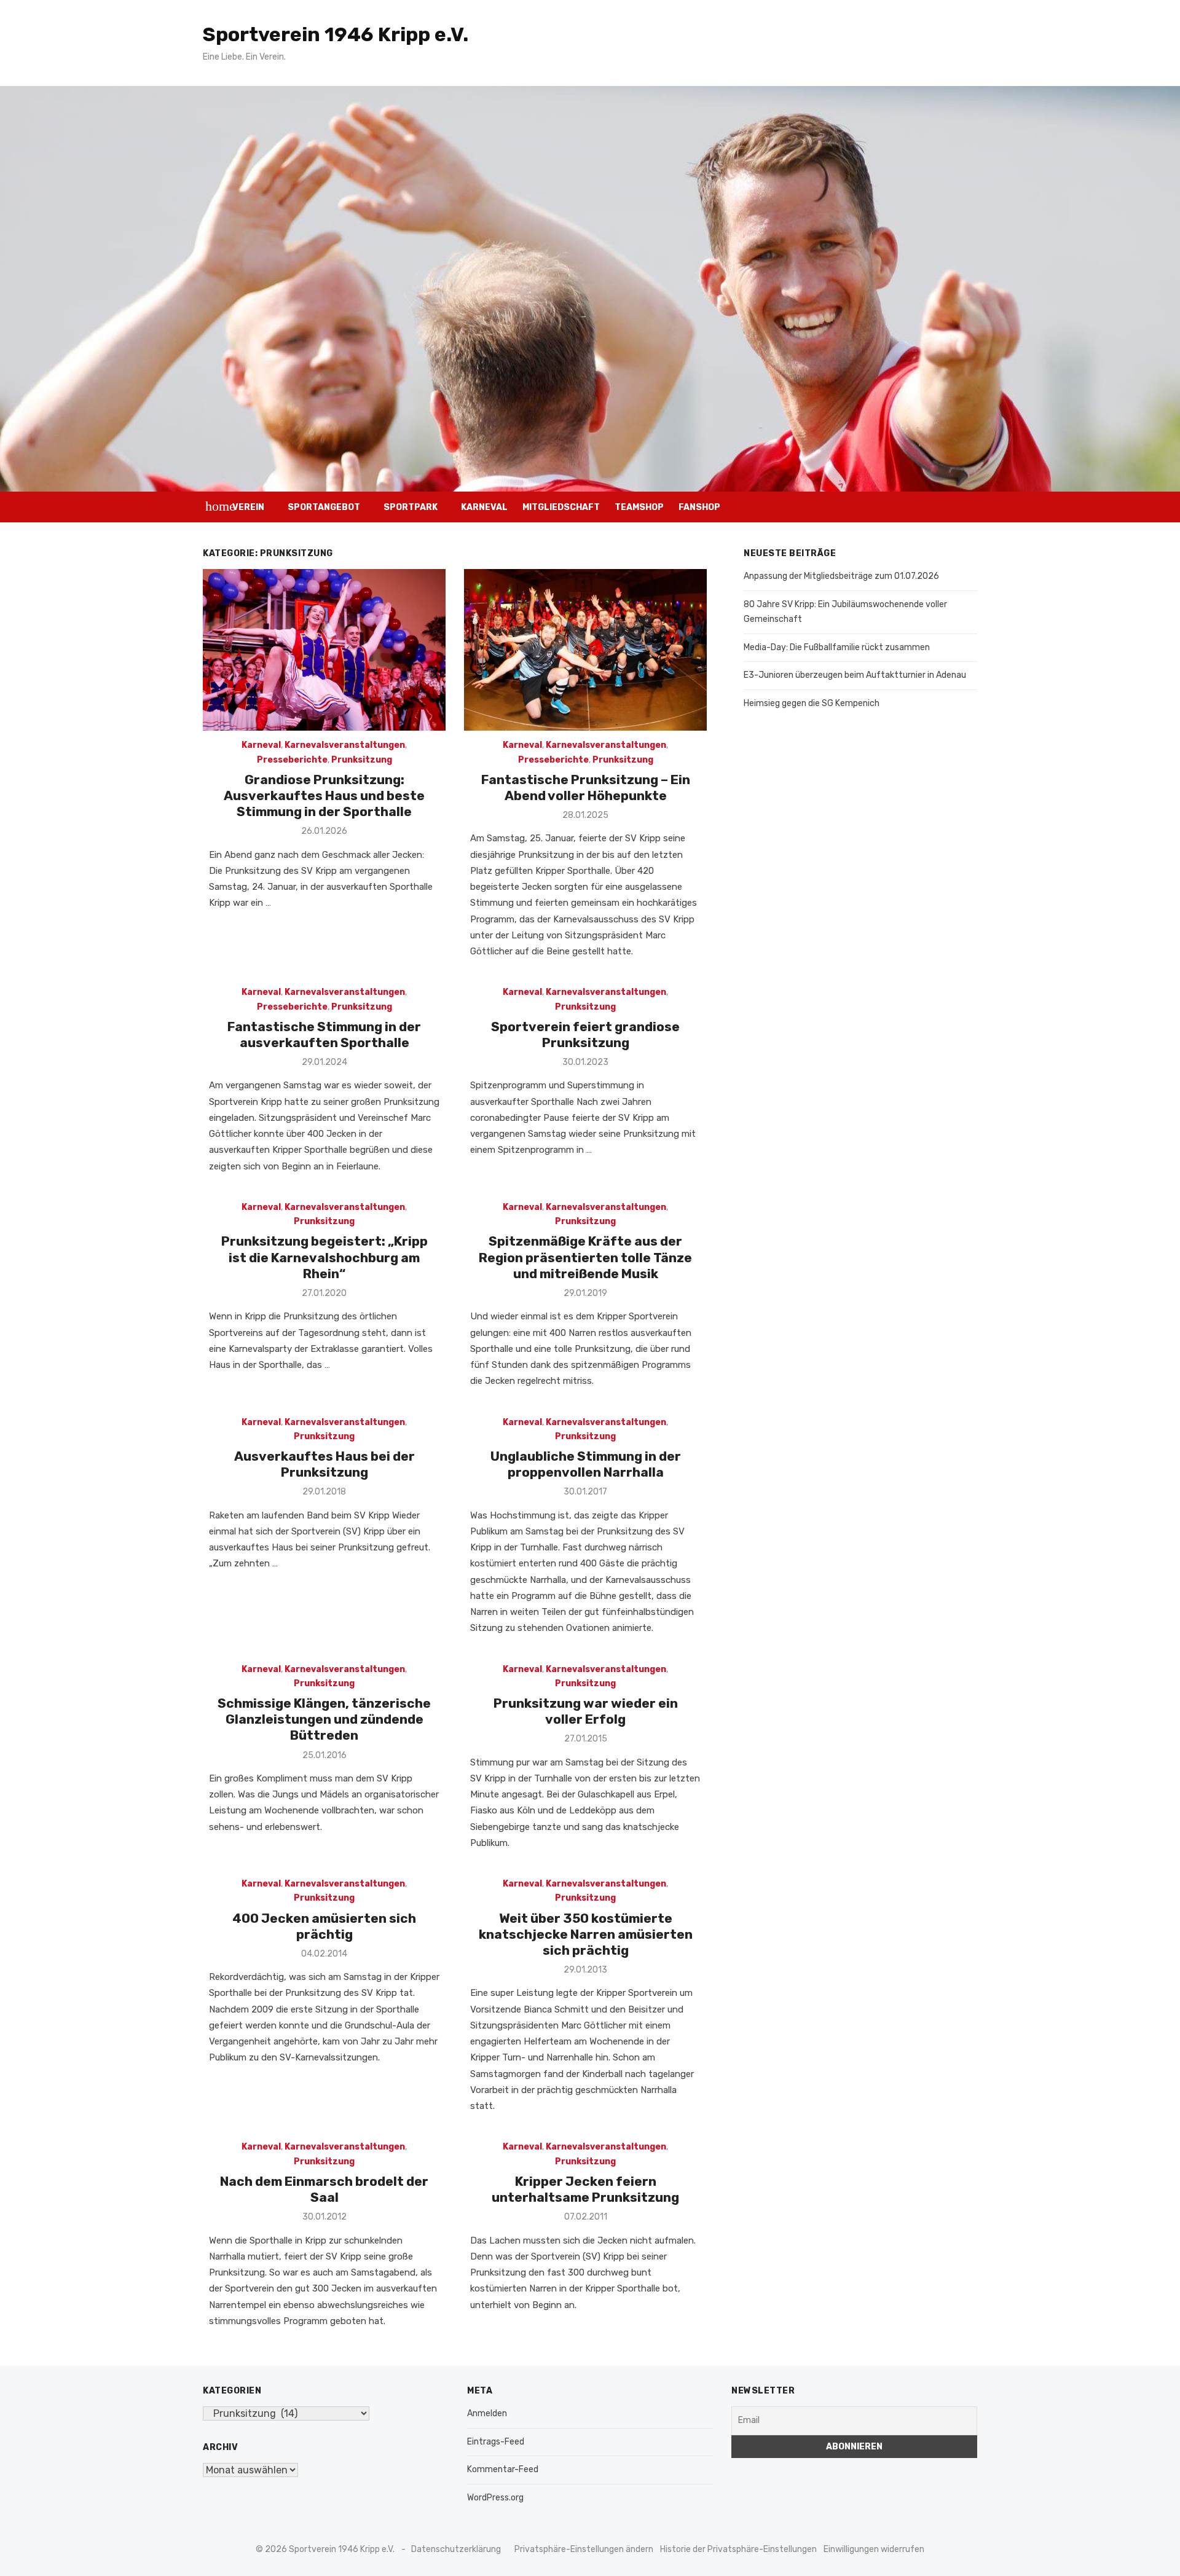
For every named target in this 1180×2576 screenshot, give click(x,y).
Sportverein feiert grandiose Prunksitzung (585, 1035)
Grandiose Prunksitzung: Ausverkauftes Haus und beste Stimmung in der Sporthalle (324, 796)
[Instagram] (926, 507)
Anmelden (487, 2413)
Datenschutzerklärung (456, 2549)
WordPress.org (495, 2498)
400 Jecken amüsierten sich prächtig (324, 1926)
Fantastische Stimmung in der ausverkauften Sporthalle (324, 1035)
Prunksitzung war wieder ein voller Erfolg (586, 1711)
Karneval (484, 507)
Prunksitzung (362, 760)
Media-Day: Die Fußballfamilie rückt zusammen (837, 647)
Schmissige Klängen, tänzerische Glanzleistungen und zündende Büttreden (324, 1719)
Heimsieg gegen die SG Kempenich (812, 703)
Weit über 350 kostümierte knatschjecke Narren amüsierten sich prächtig (586, 1934)
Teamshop (639, 507)
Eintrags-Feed (496, 2442)
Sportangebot (324, 507)
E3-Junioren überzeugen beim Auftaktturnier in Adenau (855, 675)
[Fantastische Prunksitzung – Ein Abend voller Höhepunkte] (585, 650)
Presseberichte (292, 760)
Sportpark (411, 507)
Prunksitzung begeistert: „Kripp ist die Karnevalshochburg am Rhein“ (324, 1257)
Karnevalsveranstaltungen (345, 745)
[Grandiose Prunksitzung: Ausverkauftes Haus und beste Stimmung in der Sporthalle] (324, 650)
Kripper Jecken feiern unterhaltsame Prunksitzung (585, 2189)
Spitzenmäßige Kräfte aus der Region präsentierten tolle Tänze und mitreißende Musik (585, 1257)
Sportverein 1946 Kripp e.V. (336, 34)
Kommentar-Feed (503, 2469)
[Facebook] (944, 507)
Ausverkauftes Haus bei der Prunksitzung (324, 1464)
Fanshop (699, 507)
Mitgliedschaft (561, 507)
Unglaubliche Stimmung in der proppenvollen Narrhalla (586, 1464)
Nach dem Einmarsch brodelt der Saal (324, 2189)
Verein (248, 507)
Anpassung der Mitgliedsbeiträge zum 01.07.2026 (841, 576)
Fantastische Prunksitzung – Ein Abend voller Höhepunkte (586, 787)
